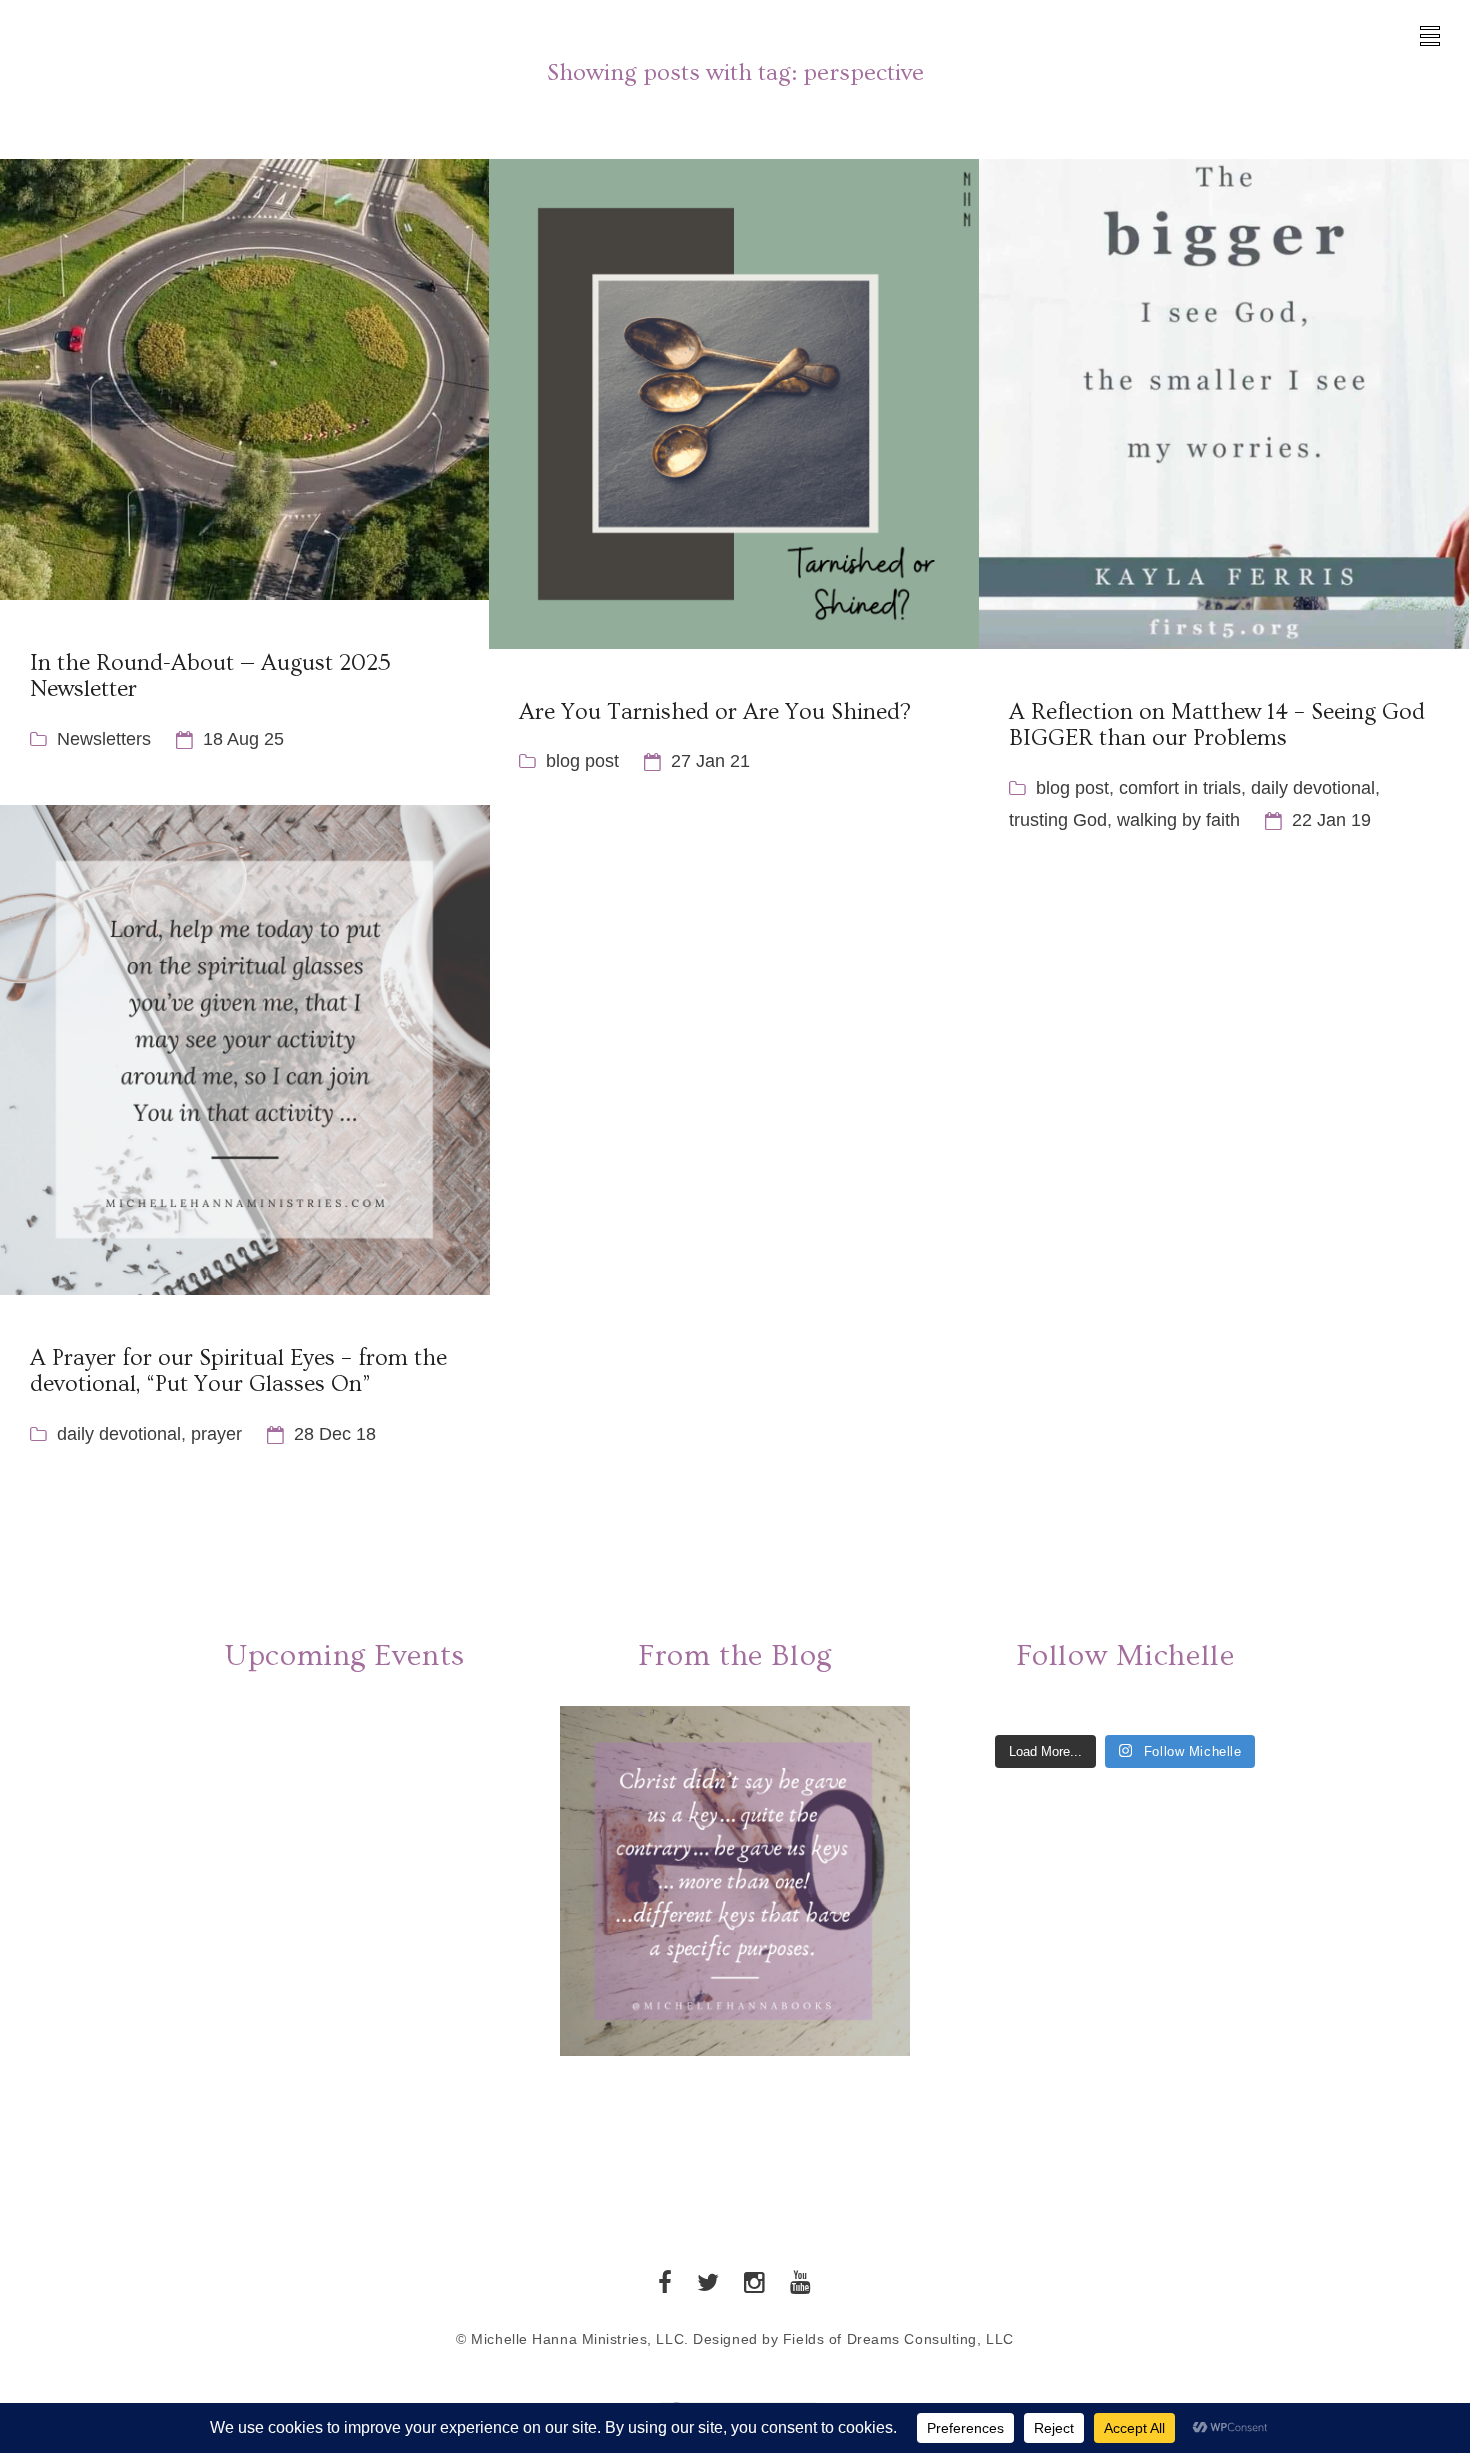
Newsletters (104, 739)
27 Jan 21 (710, 761)
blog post (582, 761)
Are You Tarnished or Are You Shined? (715, 712)
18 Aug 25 (243, 739)
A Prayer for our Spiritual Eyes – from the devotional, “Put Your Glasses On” (238, 1371)
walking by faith (1178, 820)
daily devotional (1313, 788)
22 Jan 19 (1331, 820)
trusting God (1058, 820)
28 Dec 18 (335, 1434)
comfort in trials (1180, 788)
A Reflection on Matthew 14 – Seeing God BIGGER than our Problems (1217, 725)
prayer (216, 1434)
